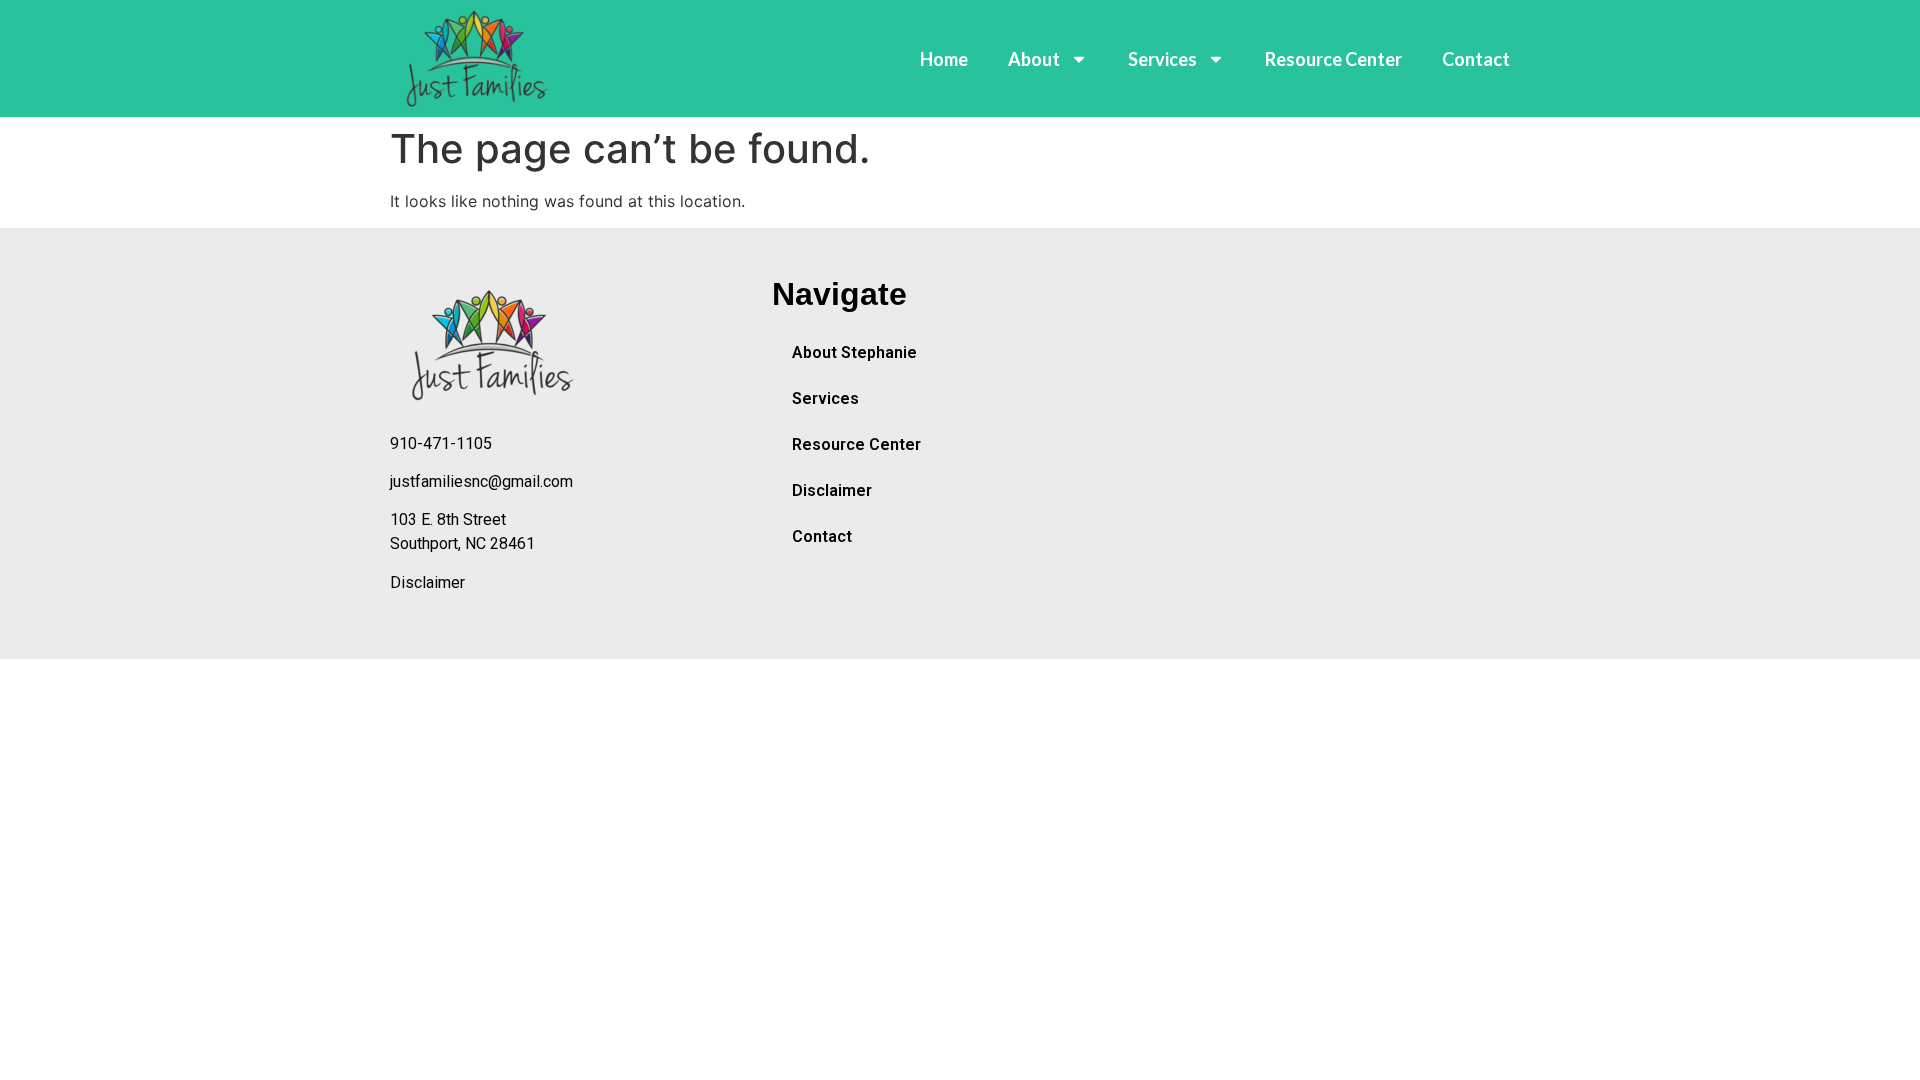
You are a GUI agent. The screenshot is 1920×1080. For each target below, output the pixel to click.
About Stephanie (854, 352)
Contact (1476, 59)
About (1034, 59)
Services (1162, 59)
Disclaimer (427, 582)
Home (944, 59)
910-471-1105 (441, 443)
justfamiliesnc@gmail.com (481, 481)
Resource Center (1333, 59)
